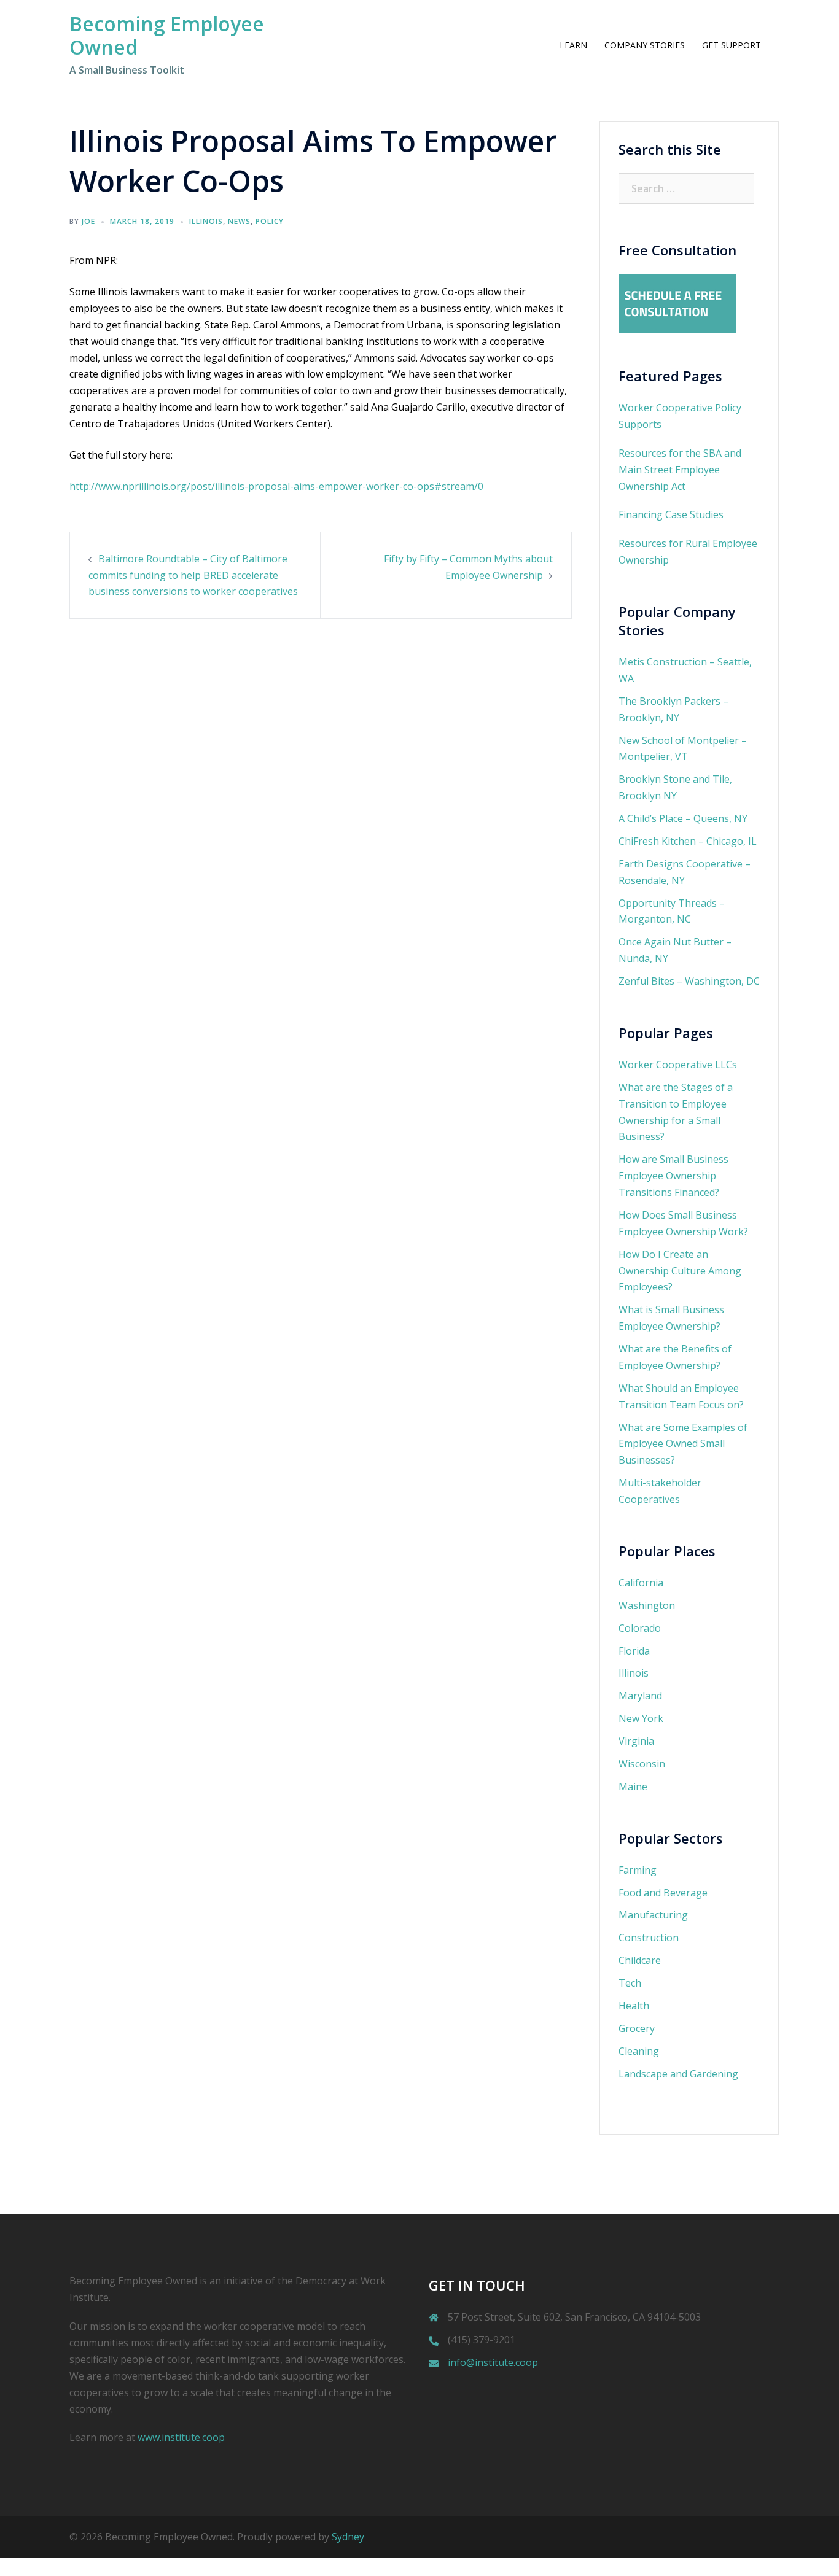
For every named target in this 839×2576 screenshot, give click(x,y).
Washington (647, 1605)
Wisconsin (642, 1764)
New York (641, 1718)
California (641, 1583)
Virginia (636, 1741)
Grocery (637, 2028)
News (239, 221)
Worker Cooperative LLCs (678, 1065)
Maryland (640, 1696)
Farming (638, 1870)
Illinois (206, 221)
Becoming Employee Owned (167, 35)
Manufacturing (653, 1915)
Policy (270, 221)
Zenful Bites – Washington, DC (689, 981)
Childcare (640, 1960)
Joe (88, 221)
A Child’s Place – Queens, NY (683, 818)
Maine (633, 1787)
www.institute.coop (181, 2437)
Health (634, 2006)
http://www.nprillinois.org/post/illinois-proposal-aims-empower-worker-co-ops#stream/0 (276, 486)
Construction (649, 1938)
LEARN (573, 45)
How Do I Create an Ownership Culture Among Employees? (680, 1271)
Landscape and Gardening (678, 2074)
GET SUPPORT (732, 45)
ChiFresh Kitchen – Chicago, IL (688, 841)
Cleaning (639, 2051)
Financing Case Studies (671, 514)
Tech (630, 1983)
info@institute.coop (493, 2362)
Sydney (348, 2537)
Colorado (640, 1628)
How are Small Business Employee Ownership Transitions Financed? (673, 1176)
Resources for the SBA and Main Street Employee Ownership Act (680, 470)
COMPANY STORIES (645, 45)
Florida (634, 1651)
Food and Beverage (663, 1893)
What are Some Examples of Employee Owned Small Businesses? (683, 1444)
